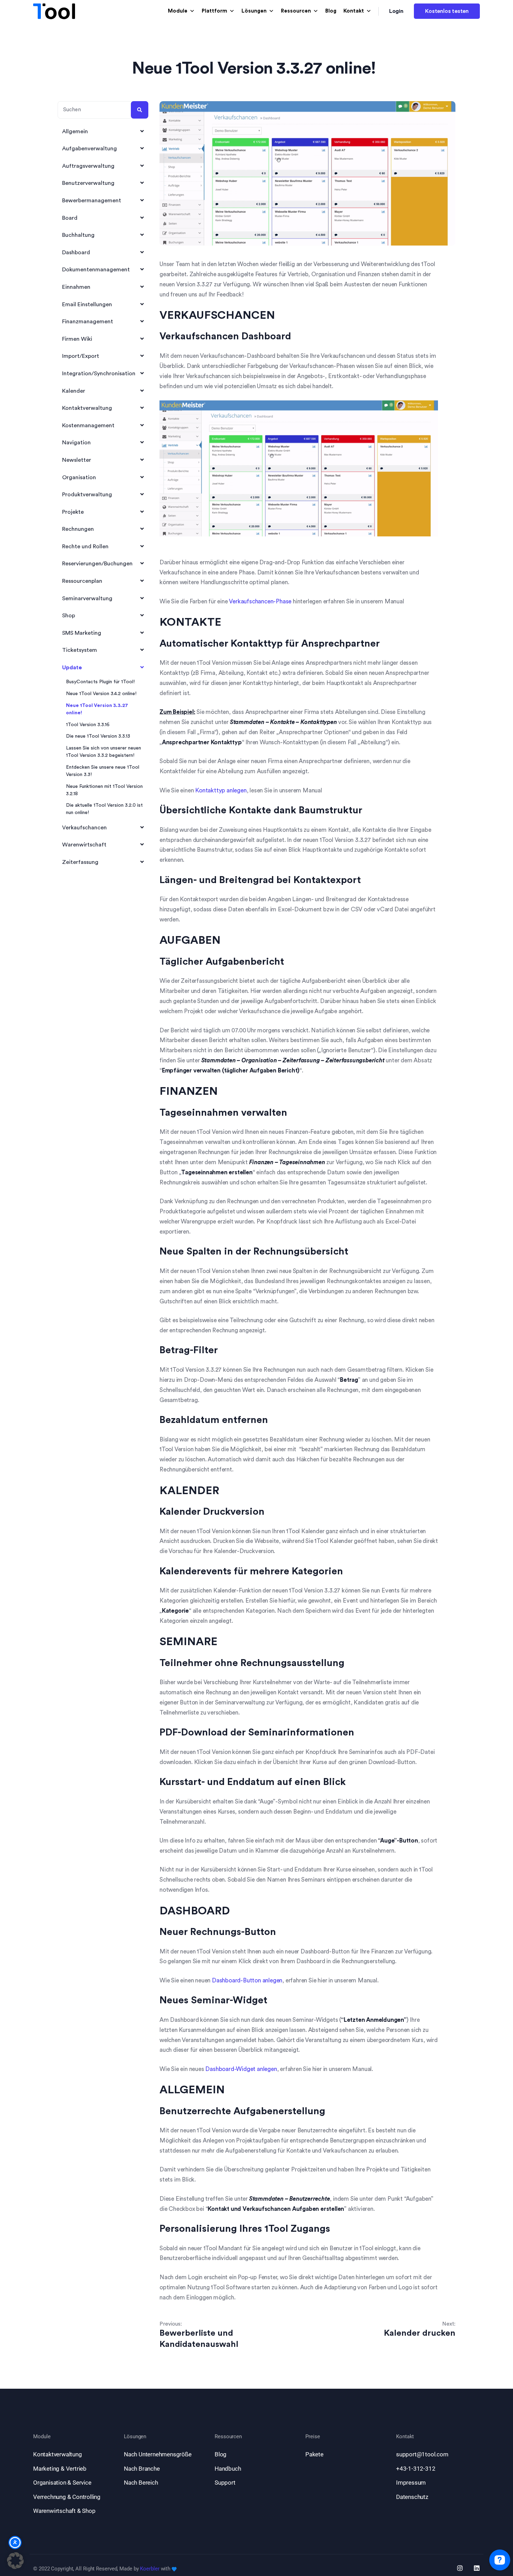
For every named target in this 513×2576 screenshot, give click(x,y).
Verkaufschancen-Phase (260, 601)
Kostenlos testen (447, 11)
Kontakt (354, 11)
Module (178, 11)
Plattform (214, 11)
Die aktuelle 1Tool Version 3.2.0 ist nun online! (104, 809)
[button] (15, 2561)
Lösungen (254, 11)
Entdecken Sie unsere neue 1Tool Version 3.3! (103, 771)
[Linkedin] (477, 2568)
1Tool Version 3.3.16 (88, 725)
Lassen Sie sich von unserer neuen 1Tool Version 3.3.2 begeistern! (103, 752)
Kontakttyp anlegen (221, 790)
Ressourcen (296, 11)
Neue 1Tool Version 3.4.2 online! (101, 694)
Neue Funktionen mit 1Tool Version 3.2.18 (104, 790)
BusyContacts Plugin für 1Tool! (100, 682)
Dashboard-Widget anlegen (241, 2069)
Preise (313, 2437)
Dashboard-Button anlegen (247, 1980)
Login (396, 11)
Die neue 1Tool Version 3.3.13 (98, 736)
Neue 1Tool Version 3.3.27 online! (97, 709)
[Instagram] (460, 2568)
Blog (331, 11)
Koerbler (150, 2569)
